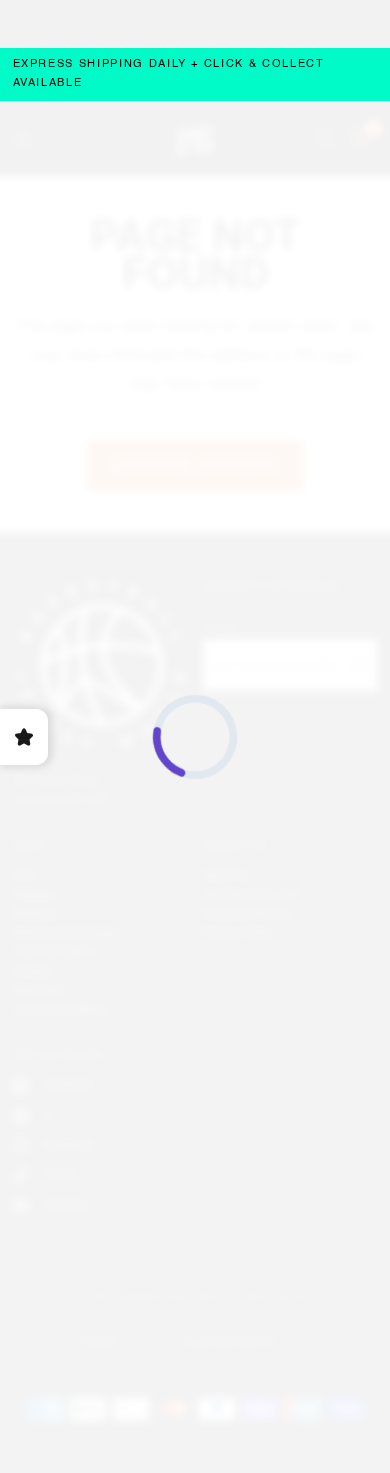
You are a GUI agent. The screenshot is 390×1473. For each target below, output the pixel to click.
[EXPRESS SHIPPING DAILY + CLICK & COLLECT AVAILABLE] (195, 74)
